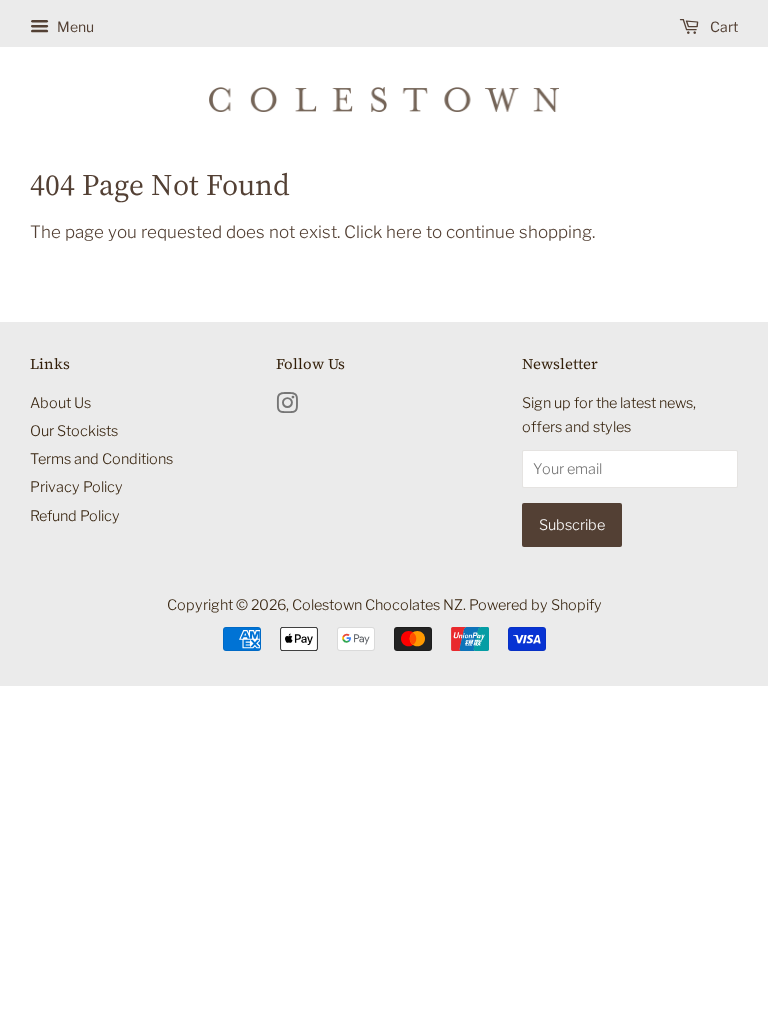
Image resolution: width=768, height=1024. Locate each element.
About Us (60, 403)
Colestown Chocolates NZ (377, 605)
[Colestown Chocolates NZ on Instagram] (287, 407)
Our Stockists (74, 431)
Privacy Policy (76, 487)
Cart (722, 26)
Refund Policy (75, 516)
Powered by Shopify (535, 605)
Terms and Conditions (101, 459)
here (404, 232)
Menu (74, 26)
